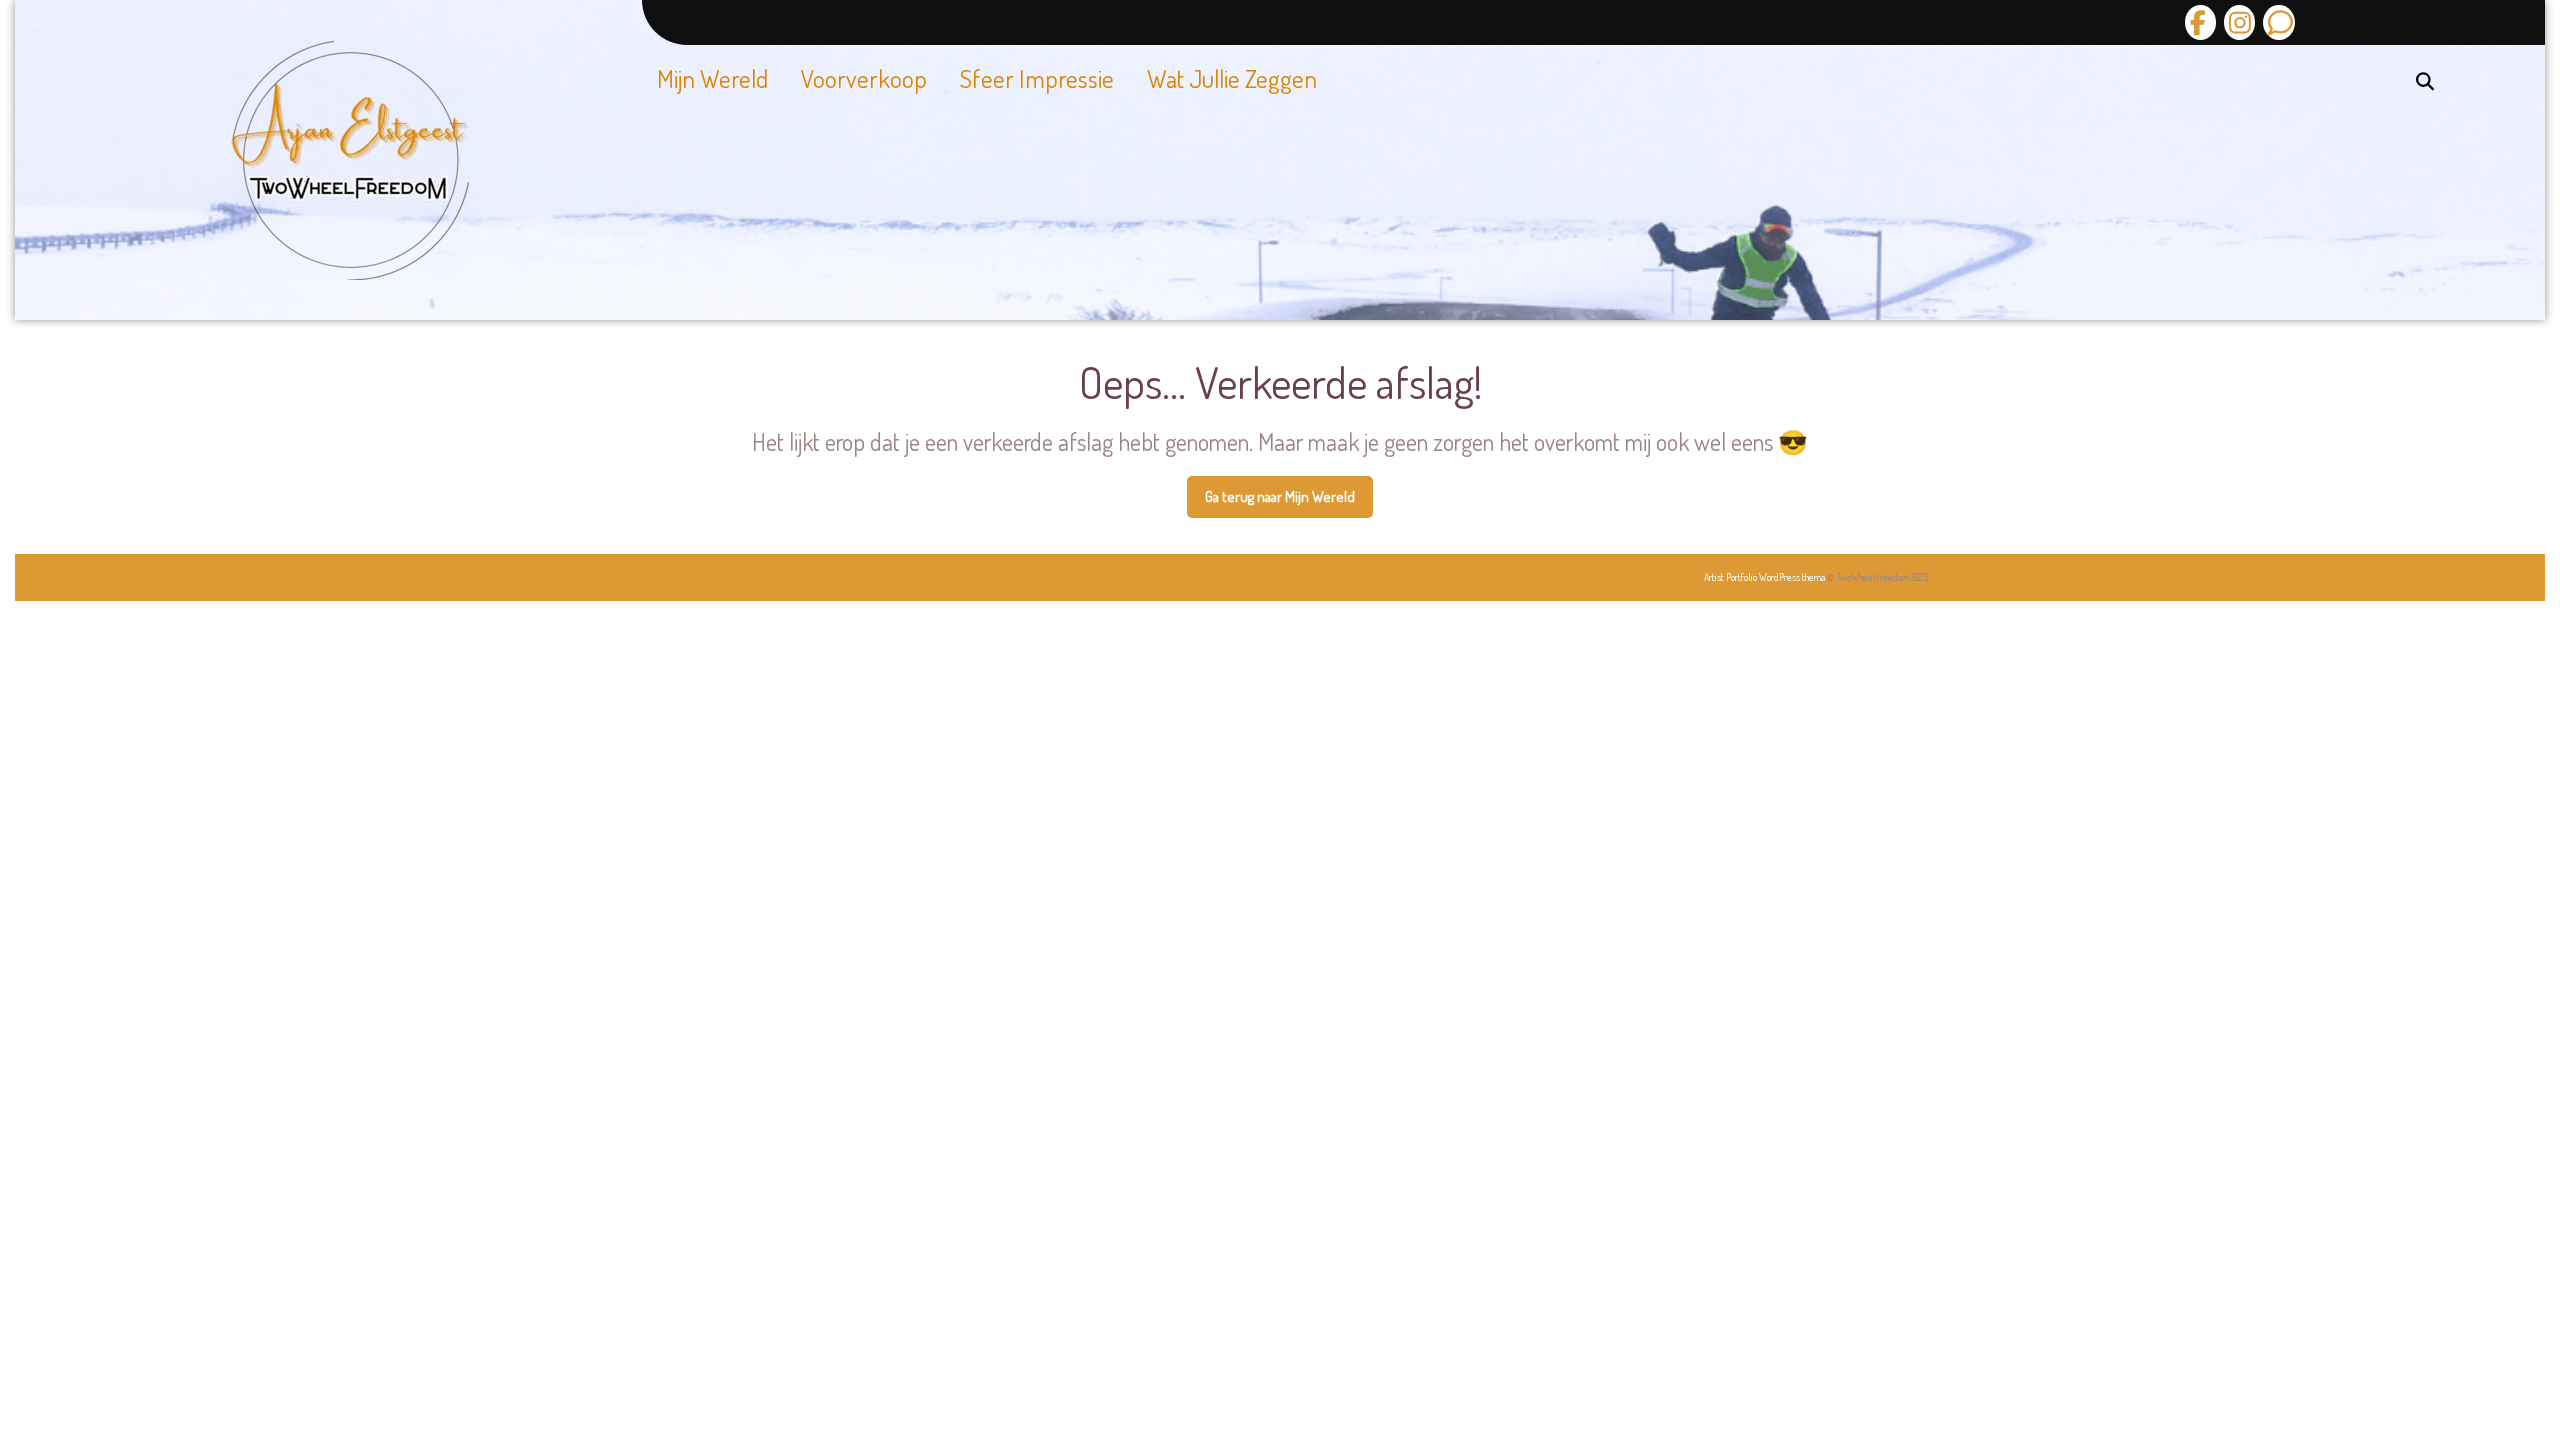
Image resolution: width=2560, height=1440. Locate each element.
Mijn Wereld (712, 78)
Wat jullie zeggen (1232, 78)
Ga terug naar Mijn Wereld (1289, 503)
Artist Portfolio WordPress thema (1764, 577)
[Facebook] (2200, 22)
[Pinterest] (2276, 22)
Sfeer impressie (1037, 78)
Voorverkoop (864, 78)
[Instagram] (2237, 22)
